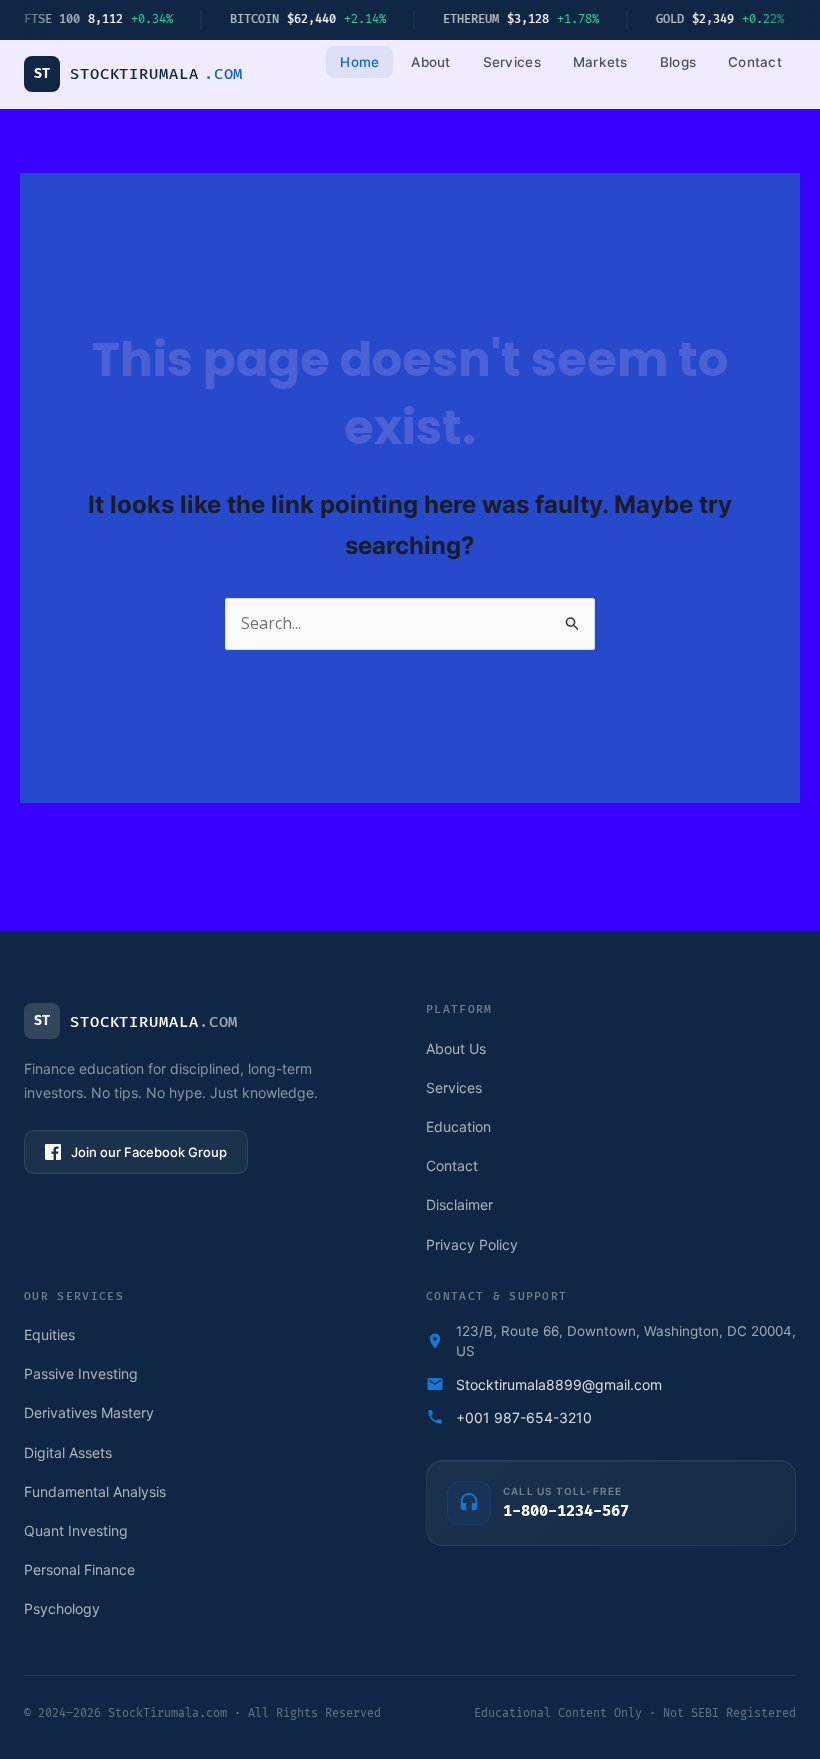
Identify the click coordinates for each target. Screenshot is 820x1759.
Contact (755, 62)
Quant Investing (76, 1530)
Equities (49, 1334)
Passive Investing (81, 1373)
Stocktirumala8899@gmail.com (559, 1384)
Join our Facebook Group (149, 1152)
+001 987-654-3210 (524, 1417)
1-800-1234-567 (566, 1512)
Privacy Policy (472, 1244)
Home (359, 62)
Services (512, 62)
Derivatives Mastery (89, 1412)
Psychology (62, 1608)
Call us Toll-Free (562, 1491)
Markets (600, 62)
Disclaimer (459, 1204)
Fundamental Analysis (95, 1491)
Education (458, 1126)
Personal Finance (79, 1569)
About (430, 62)
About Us (456, 1048)
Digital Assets (68, 1452)
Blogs (678, 62)
